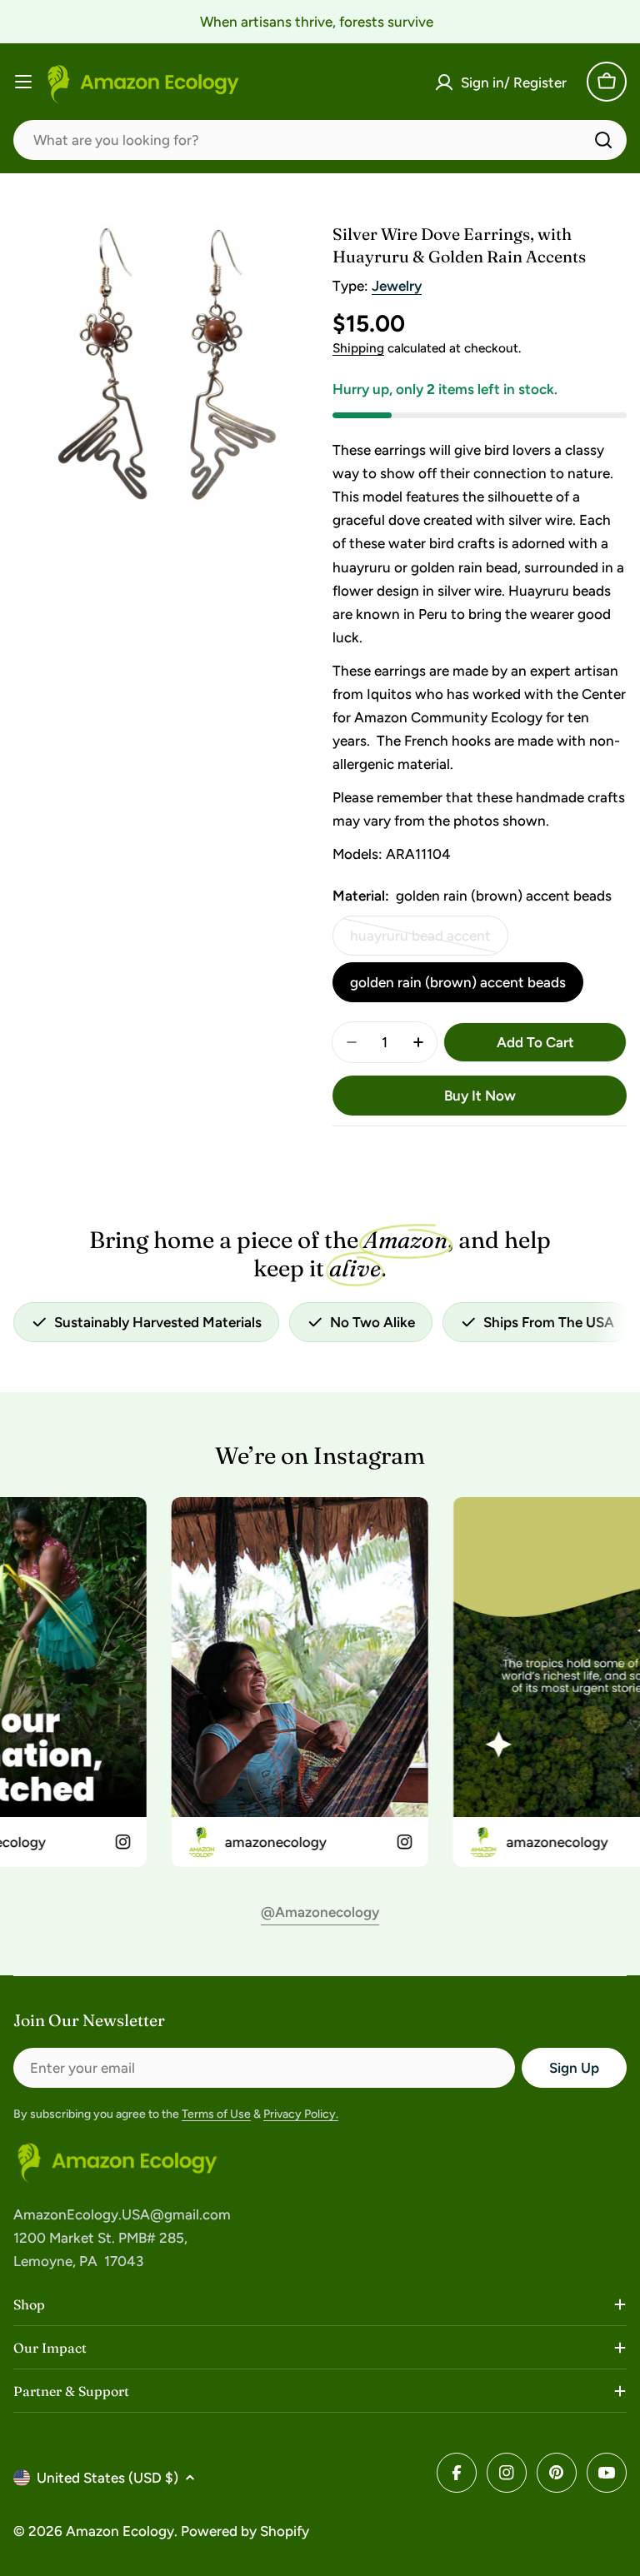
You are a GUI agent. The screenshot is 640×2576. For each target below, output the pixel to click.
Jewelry (397, 286)
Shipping (358, 348)
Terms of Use (216, 2114)
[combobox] (320, 140)
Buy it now (480, 1096)
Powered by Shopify (245, 2531)
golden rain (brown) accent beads (458, 982)
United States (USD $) (107, 2478)
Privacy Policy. (301, 2114)
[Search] (603, 140)
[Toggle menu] (23, 82)
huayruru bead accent (421, 941)
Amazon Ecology (120, 2531)
